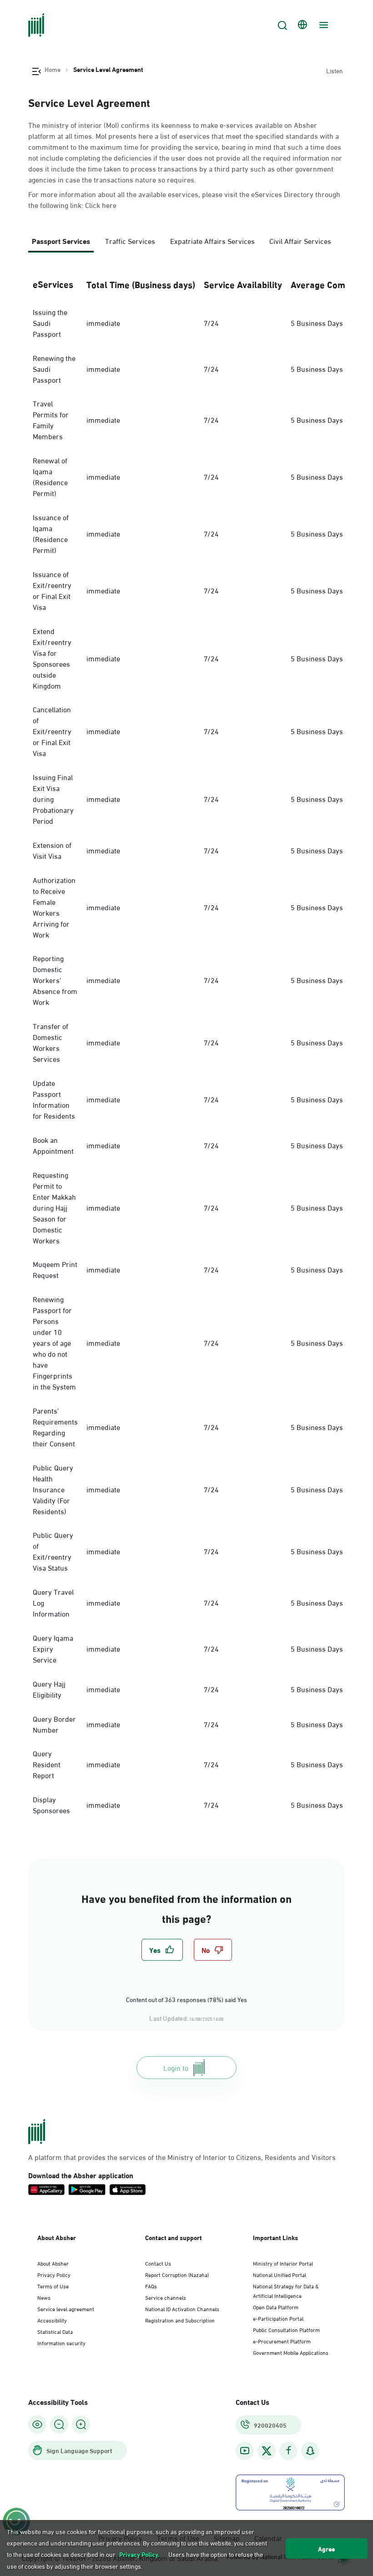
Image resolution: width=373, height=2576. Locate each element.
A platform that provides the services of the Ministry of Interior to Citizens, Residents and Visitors (182, 2157)
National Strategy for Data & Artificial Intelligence (286, 2290)
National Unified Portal (280, 2274)
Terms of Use (53, 2286)
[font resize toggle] (59, 2424)
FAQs (151, 2286)
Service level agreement (66, 2308)
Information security (61, 2343)
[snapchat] (310, 2451)
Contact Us (158, 2263)
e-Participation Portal (278, 2318)
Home (53, 69)
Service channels (166, 2297)
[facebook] (288, 2451)
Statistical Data (55, 2331)
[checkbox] (162, 1950)
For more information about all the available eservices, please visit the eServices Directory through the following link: (184, 199)
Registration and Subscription (180, 2320)
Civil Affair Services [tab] (300, 241)
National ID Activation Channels (182, 2308)
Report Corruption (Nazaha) (177, 2274)
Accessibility (52, 2320)
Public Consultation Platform (286, 2329)
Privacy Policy (54, 2274)
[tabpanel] (186, 1045)
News (44, 2297)
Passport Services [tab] (61, 241)
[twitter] (267, 2451)
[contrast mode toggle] (37, 2424)
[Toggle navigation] (323, 25)
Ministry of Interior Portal (283, 2263)
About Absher (53, 2263)
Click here (101, 205)
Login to (176, 2067)
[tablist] (186, 245)
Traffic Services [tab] (130, 241)
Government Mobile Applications (291, 2352)
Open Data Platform (276, 2307)
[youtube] (245, 2451)
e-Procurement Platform (282, 2341)
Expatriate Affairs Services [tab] (212, 241)
